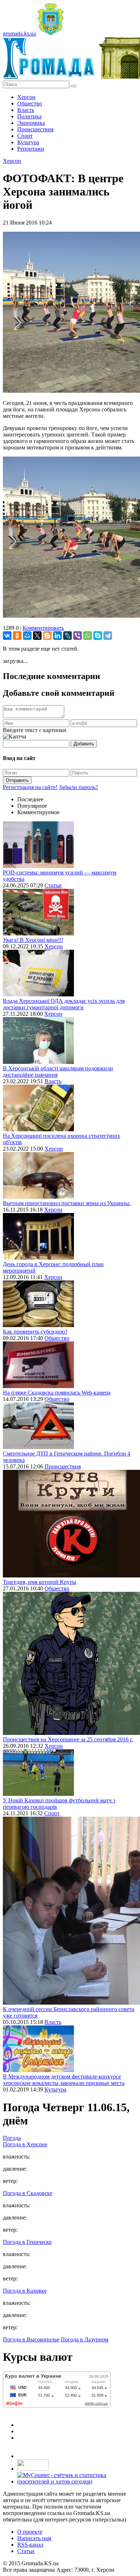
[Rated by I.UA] (33, 2469)
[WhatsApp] (88, 636)
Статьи (53, 885)
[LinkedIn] (57, 636)
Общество (30, 103)
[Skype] (98, 636)
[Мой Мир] (27, 636)
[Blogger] (47, 636)
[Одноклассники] (17, 636)
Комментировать (43, 628)
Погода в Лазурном (85, 2339)
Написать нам (34, 2538)
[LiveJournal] (67, 636)
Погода (12, 2138)
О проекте (30, 2532)
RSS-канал (30, 2545)
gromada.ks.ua (19, 34)
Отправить (17, 780)
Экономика (31, 123)
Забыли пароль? (78, 787)
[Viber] (78, 636)
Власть (26, 110)
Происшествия (35, 129)
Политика (29, 116)
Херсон (26, 97)
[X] (37, 636)
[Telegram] (108, 636)
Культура (28, 142)
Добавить (84, 744)
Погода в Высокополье (31, 2339)
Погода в (25, 2144)
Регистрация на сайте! (30, 787)
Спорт (25, 136)
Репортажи (31, 149)
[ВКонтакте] (7, 636)
